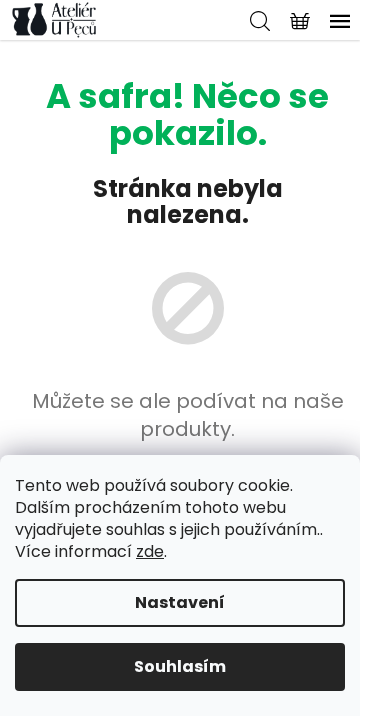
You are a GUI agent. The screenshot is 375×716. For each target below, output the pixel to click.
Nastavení (180, 602)
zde (150, 551)
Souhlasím (180, 666)
